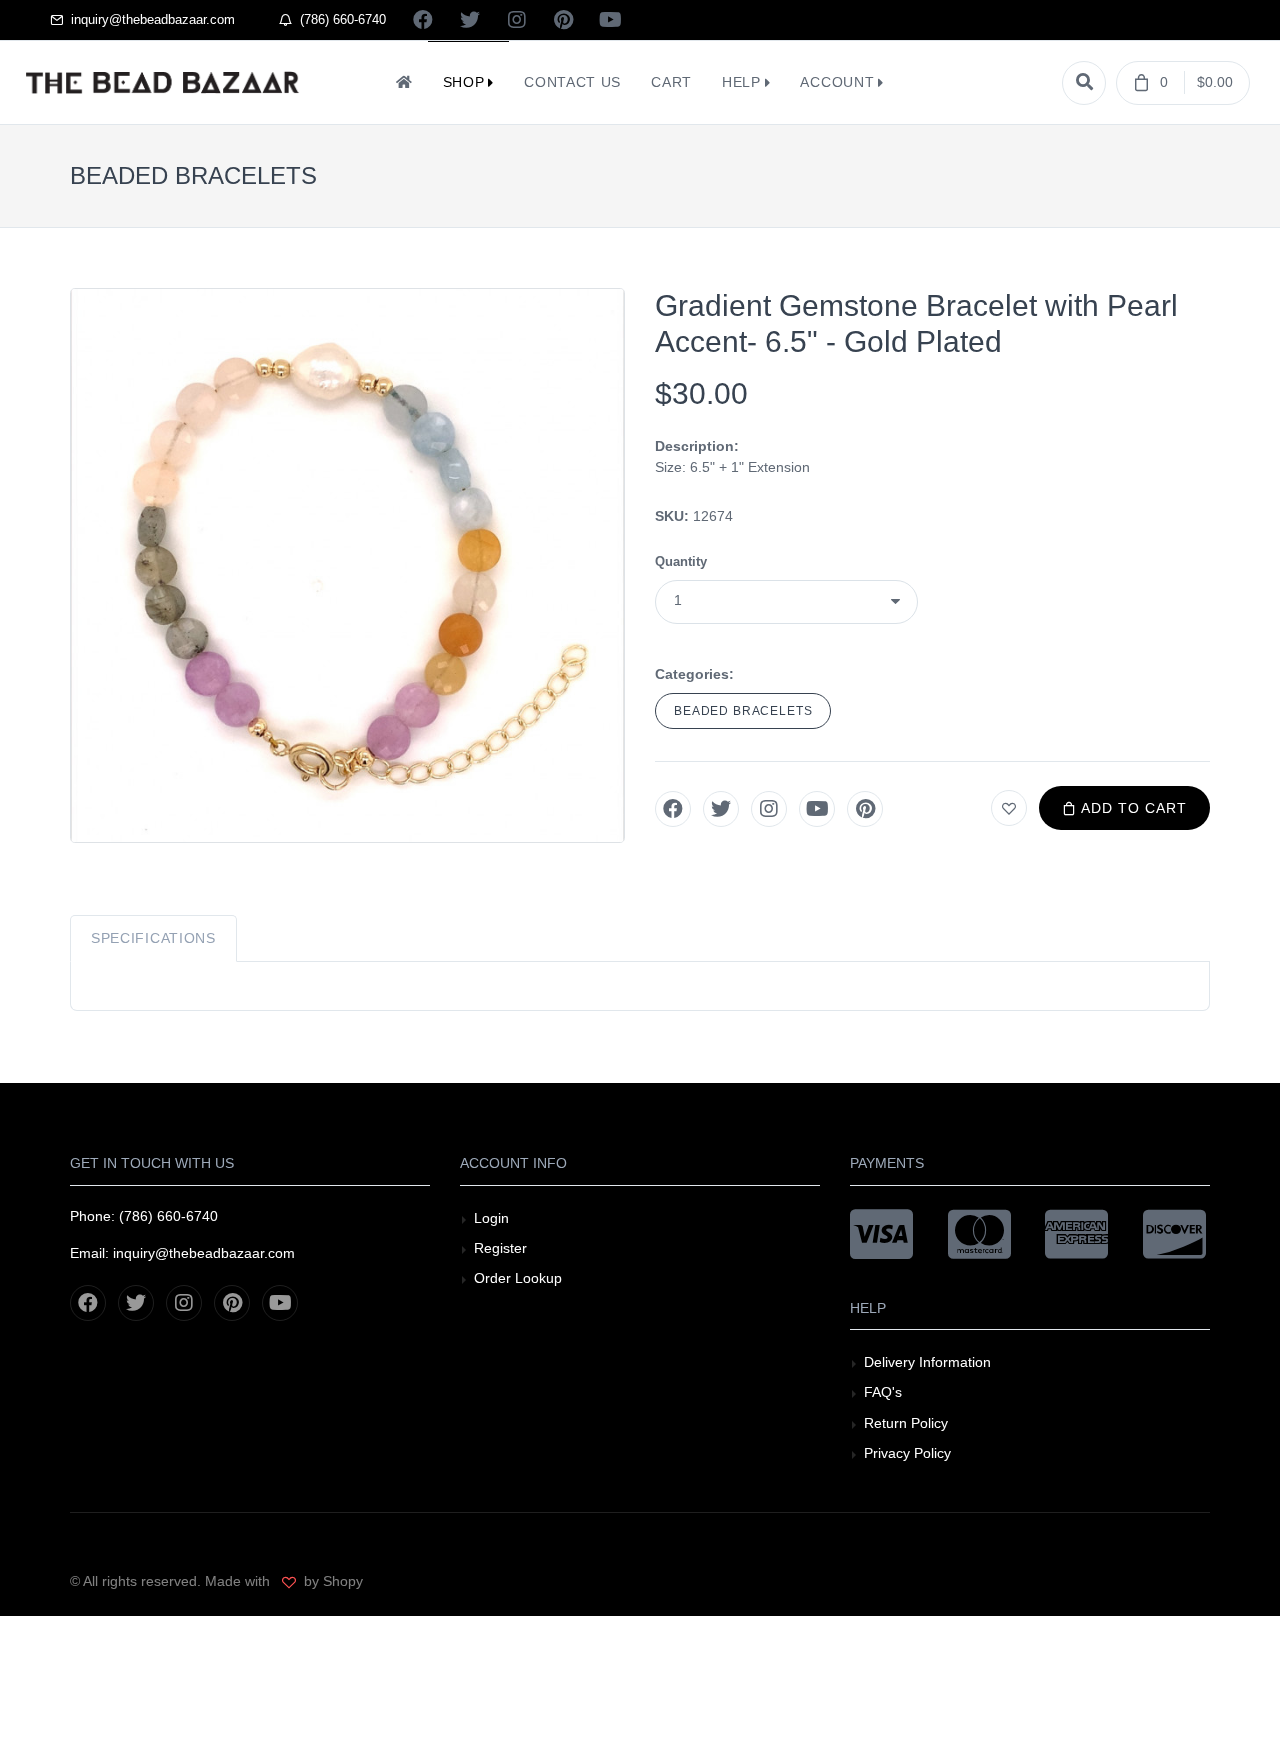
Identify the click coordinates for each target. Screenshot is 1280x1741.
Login (491, 1218)
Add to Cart (1132, 808)
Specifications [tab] (153, 938)
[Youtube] (817, 809)
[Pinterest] (865, 809)
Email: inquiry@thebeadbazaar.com (182, 1253)
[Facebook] (673, 809)
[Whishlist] (1009, 808)
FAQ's (883, 1392)
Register (500, 1248)
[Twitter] (721, 809)
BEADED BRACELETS (743, 711)
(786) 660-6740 (339, 19)
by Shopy (331, 1581)
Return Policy (906, 1423)
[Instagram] (769, 809)
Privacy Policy (907, 1453)
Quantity (681, 561)
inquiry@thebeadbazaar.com (149, 19)
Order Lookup (518, 1278)
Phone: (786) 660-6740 (144, 1216)
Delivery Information (927, 1362)
